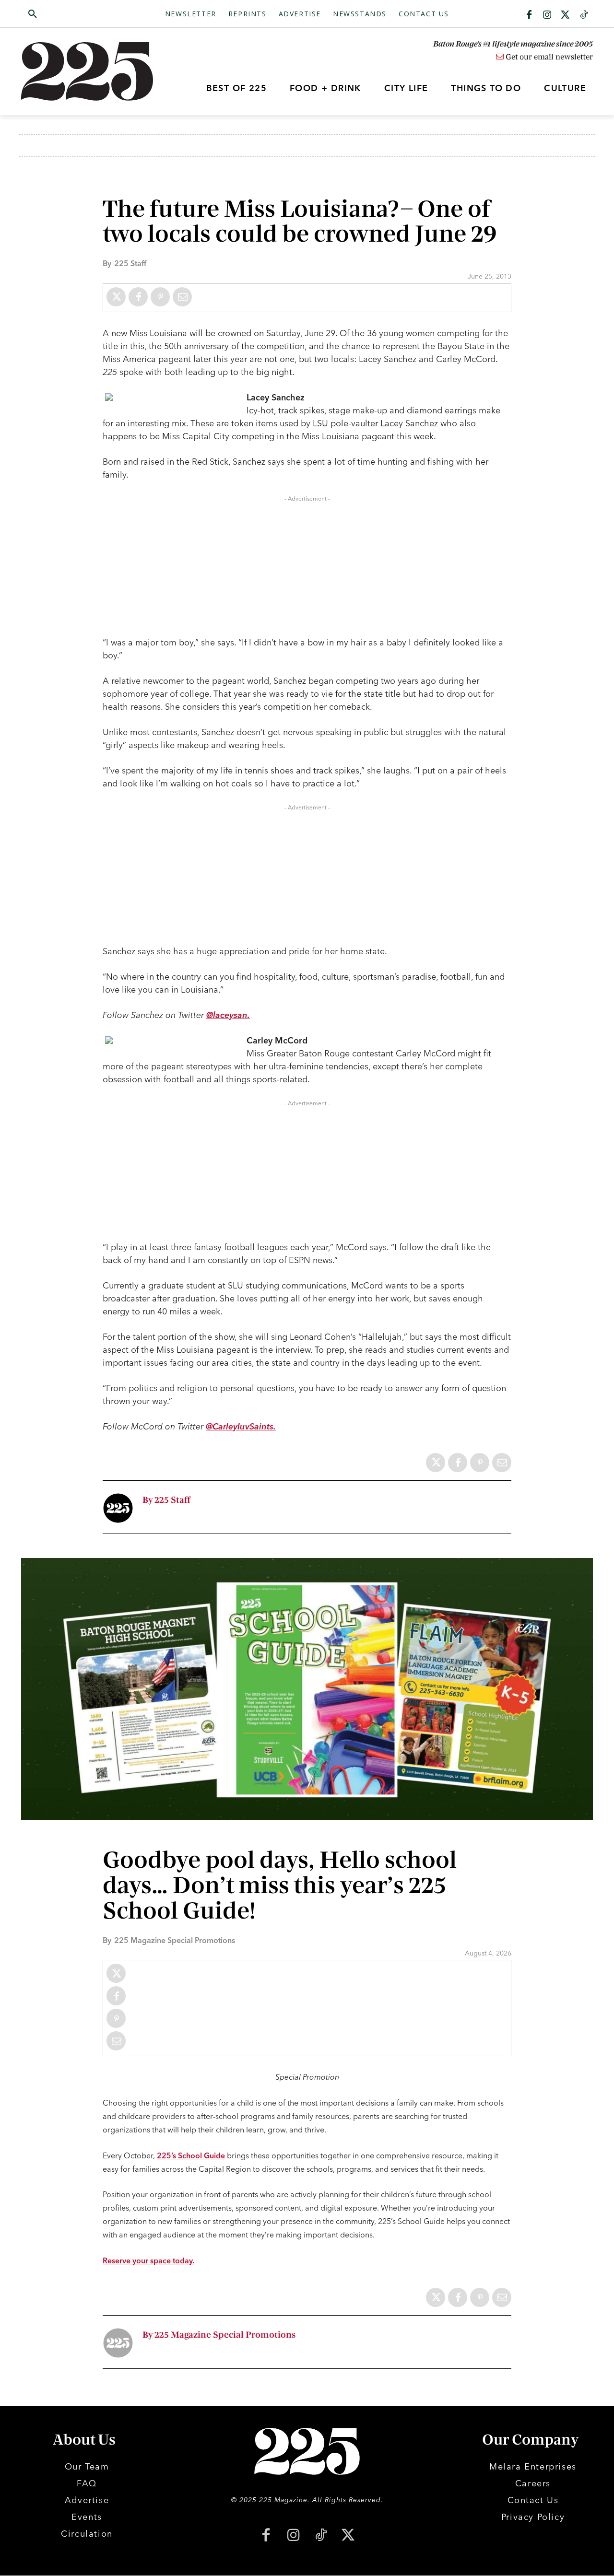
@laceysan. (228, 1015)
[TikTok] (321, 2536)
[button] (78, 14)
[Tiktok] (584, 15)
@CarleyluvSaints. (241, 1426)
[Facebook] (529, 15)
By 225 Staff (166, 1500)
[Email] (182, 297)
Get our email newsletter (548, 57)
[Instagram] (547, 15)
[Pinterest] (160, 297)
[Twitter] (566, 15)
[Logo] (93, 71)
